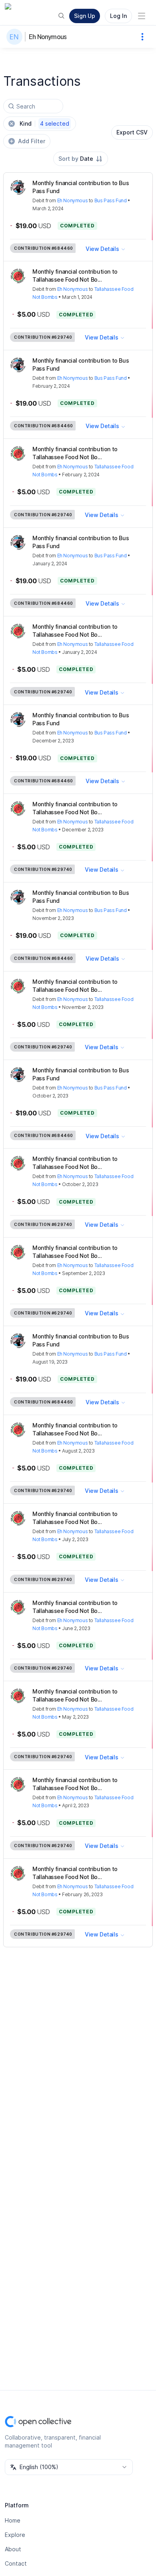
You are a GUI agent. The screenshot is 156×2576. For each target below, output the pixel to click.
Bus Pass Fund (111, 200)
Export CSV (132, 132)
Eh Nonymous (48, 37)
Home (13, 2520)
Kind (44, 123)
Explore (15, 2535)
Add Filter (32, 141)
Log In (118, 16)
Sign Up (85, 16)
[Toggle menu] (142, 16)
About (13, 2549)
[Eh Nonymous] (16, 37)
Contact (16, 2563)
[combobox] (81, 159)
